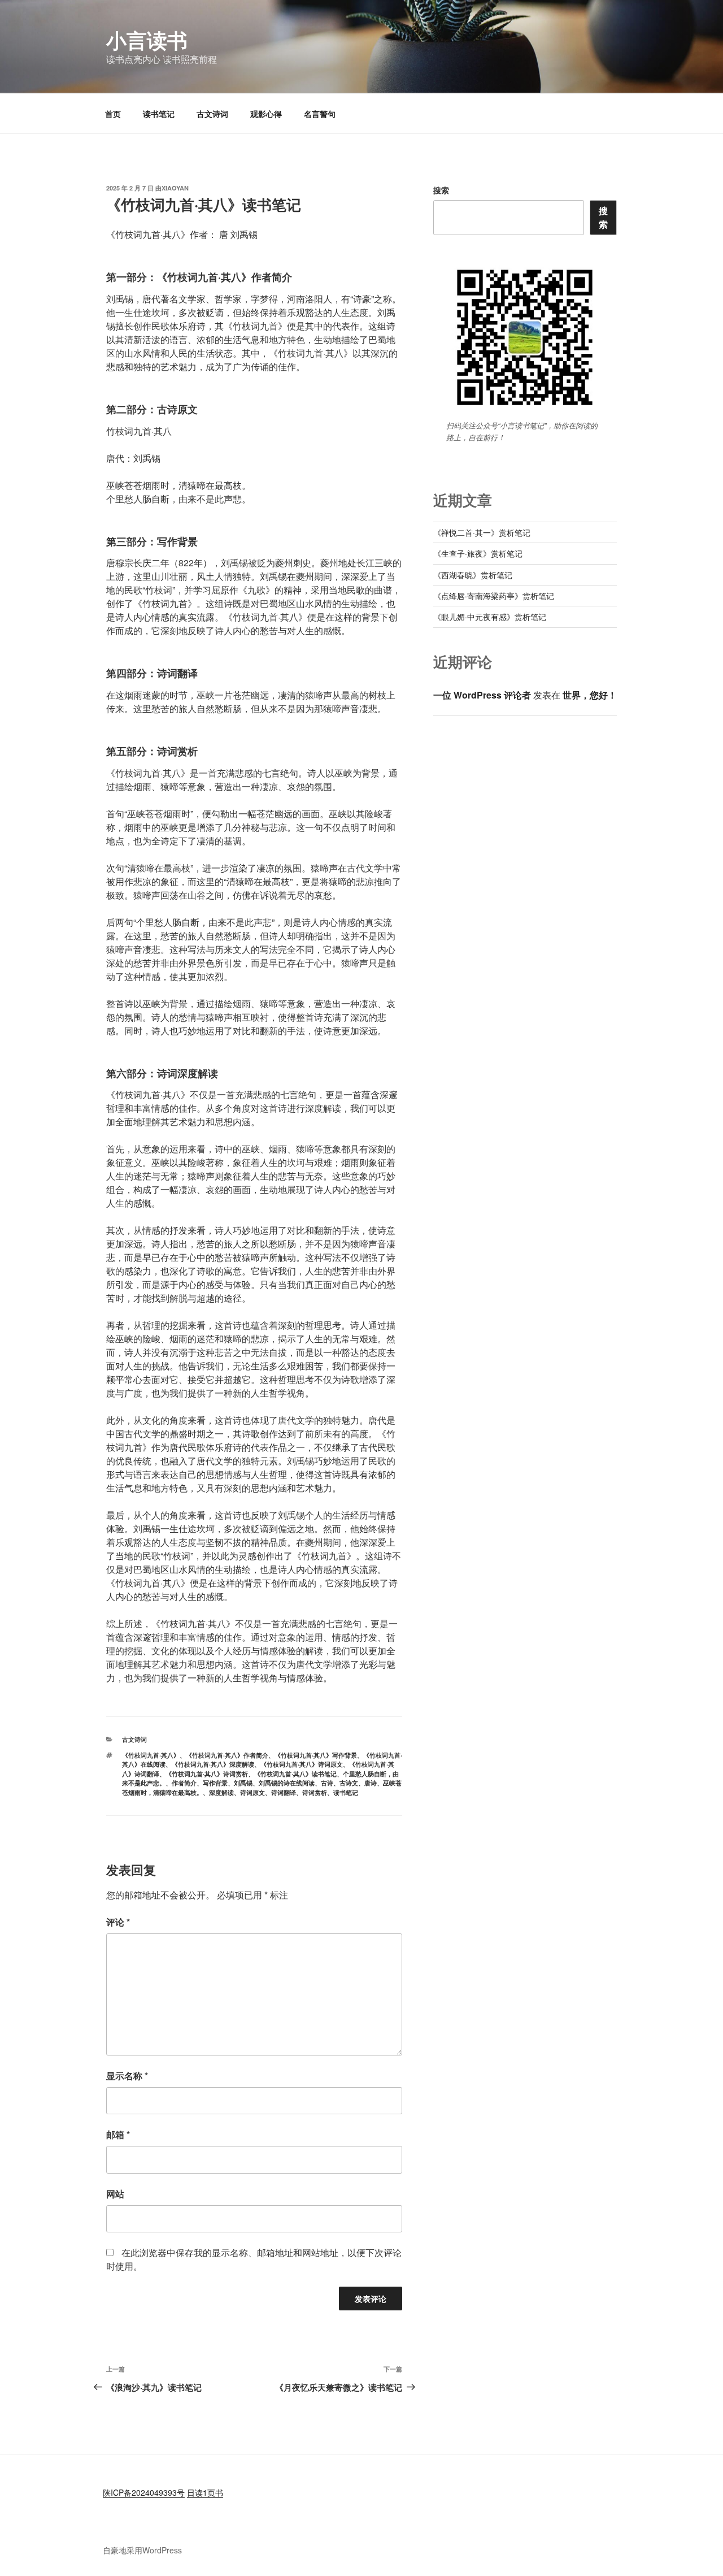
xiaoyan (175, 188)
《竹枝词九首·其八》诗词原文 (302, 1764)
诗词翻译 (284, 1792)
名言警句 (320, 114)
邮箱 (118, 2134)
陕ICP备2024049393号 (144, 2492)
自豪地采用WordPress (142, 2550)
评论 (118, 1922)
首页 (113, 114)
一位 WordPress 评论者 (482, 695)
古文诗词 (212, 114)
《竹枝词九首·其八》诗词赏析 (207, 1774)
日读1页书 (205, 2492)
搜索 (441, 190)
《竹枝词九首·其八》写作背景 (316, 1755)
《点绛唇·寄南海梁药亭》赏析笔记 (494, 596)
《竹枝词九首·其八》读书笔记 (295, 1774)
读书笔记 (159, 114)
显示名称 (127, 2076)
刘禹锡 (243, 1783)
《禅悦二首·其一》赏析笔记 (482, 532)
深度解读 (221, 1792)
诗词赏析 (315, 1792)
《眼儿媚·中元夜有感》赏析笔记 (490, 617)
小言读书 (147, 40)
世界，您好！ (590, 695)
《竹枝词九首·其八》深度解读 (213, 1764)
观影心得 (266, 114)
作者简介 (184, 1783)
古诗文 (349, 1783)
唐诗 (371, 1783)
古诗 (327, 1783)
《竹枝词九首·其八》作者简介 (227, 1755)
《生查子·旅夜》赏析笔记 (478, 553)
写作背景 (215, 1783)
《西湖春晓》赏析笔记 (473, 575)
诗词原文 (252, 1792)
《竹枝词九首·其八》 (151, 1755)
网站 (115, 2194)
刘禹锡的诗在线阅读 (287, 1783)
